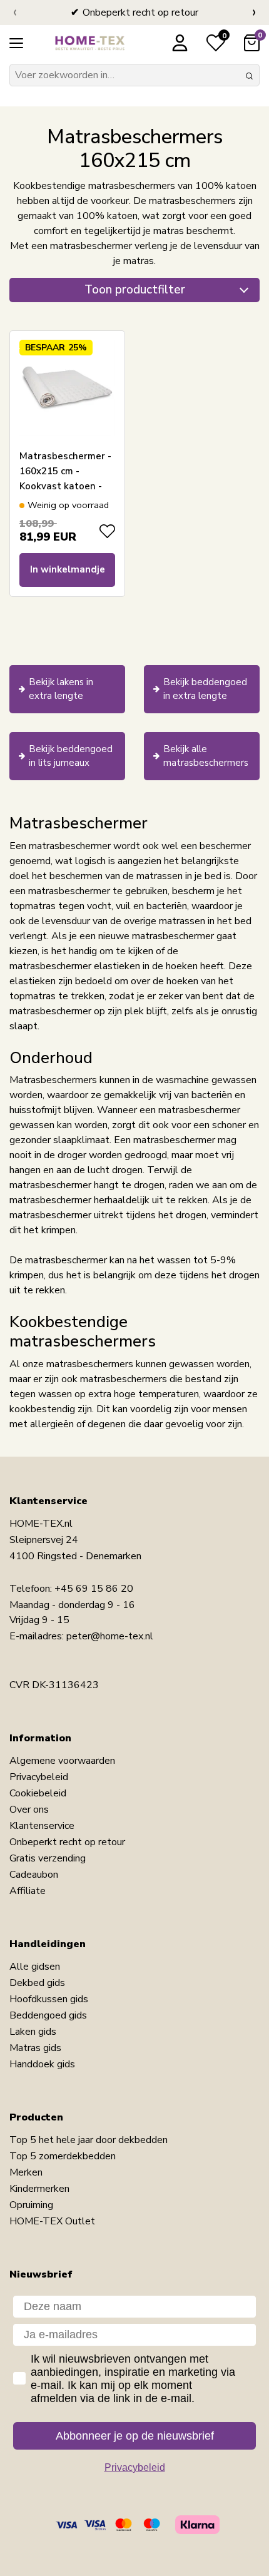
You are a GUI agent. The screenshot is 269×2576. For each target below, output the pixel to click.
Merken (26, 2172)
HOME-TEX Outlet (52, 2221)
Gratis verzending (48, 1858)
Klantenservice (42, 1826)
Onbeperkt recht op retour (67, 1842)
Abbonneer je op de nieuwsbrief (135, 2436)
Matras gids (35, 2048)
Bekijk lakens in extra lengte (61, 689)
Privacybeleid (39, 1777)
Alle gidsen (35, 1967)
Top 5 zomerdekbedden (63, 2156)
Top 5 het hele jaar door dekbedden (89, 2140)
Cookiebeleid (38, 1793)
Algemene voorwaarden (62, 1761)
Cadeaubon (34, 1875)
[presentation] (15, 13)
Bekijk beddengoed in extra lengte (205, 689)
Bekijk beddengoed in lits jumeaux (71, 756)
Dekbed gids (37, 1983)
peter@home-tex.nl (110, 1636)
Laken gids (33, 2032)
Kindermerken (39, 2189)
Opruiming (31, 2205)
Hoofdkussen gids (49, 1999)
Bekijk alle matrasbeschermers (206, 756)
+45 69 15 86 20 (94, 1589)
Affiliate (28, 1891)
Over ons (29, 1810)
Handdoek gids (42, 2064)
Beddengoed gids (48, 2015)
